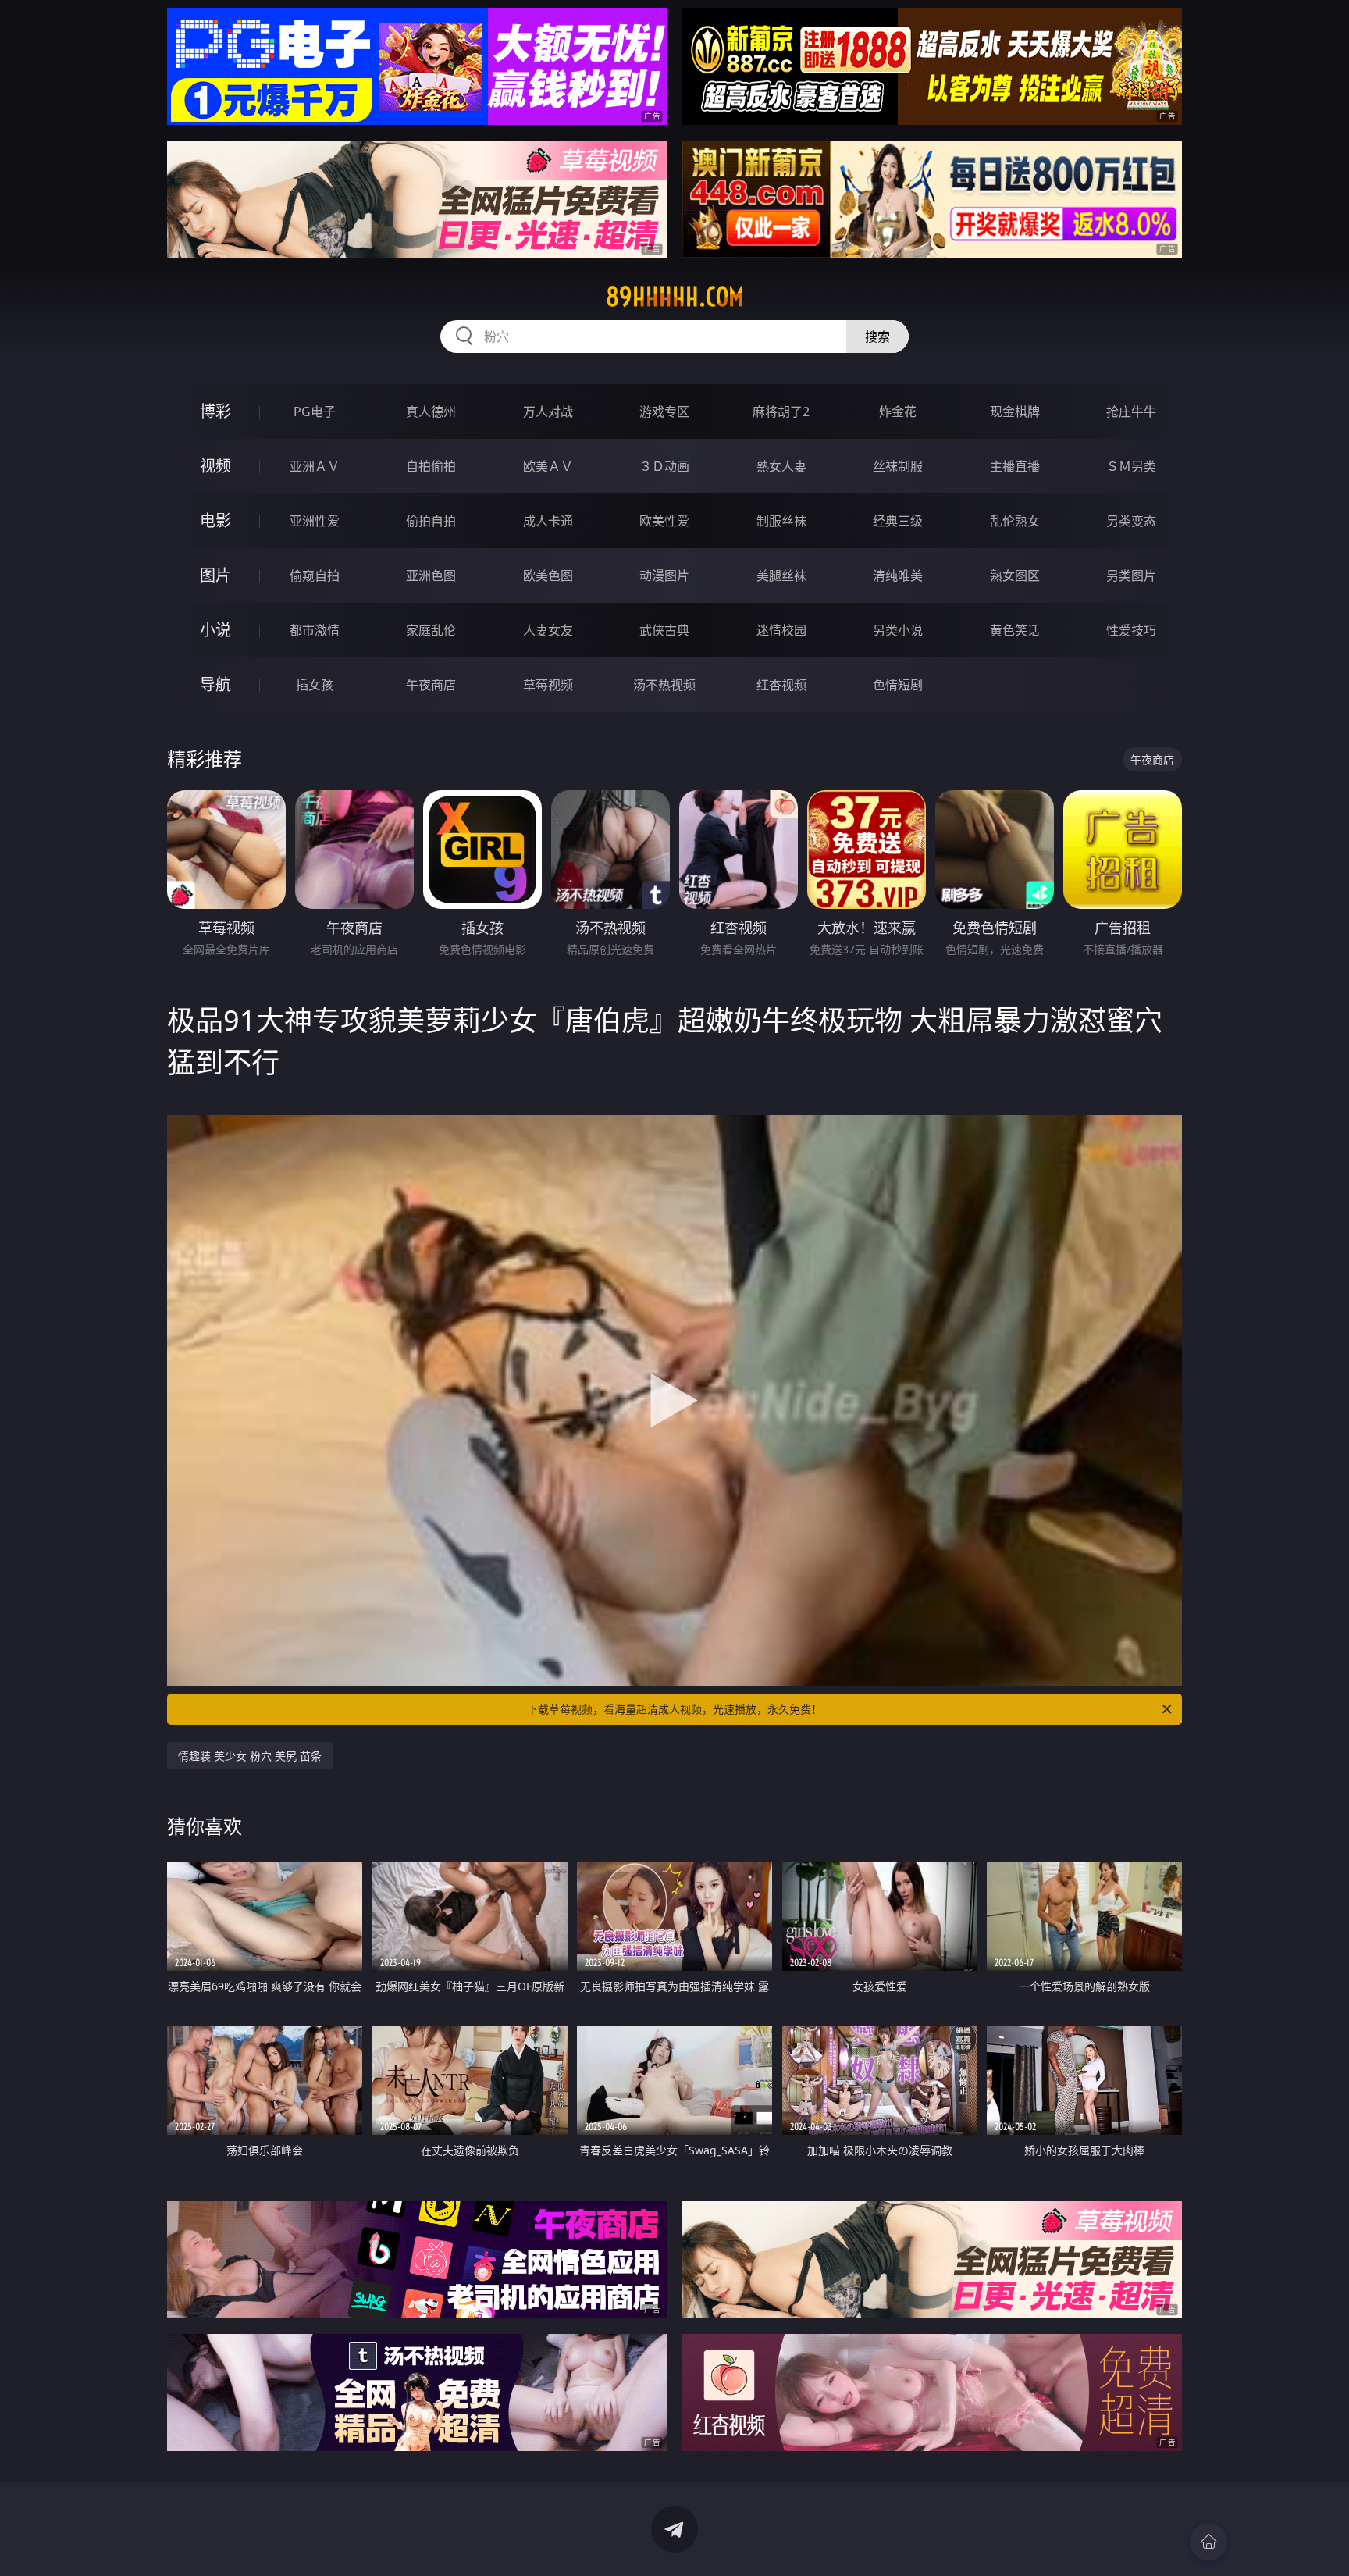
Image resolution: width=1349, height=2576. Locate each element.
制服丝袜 (781, 521)
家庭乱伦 (431, 630)
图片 (215, 575)
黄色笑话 (1015, 630)
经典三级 (898, 521)
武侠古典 (664, 630)
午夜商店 (431, 685)
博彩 (215, 411)
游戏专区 (664, 412)
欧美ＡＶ (548, 466)
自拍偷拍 (431, 466)
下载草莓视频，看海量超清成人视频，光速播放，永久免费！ (674, 1709)
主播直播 (1015, 466)
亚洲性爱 (315, 521)
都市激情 (315, 630)
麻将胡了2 (781, 412)
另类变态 (1131, 521)
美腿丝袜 (781, 575)
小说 (215, 630)
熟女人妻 (781, 466)
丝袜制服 (898, 466)
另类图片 (1131, 575)
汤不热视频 (664, 685)
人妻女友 (548, 630)
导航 (215, 684)
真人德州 (431, 412)
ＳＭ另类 (1131, 466)
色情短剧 (898, 685)
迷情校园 (781, 630)
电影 (215, 520)
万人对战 (548, 412)
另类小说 (898, 630)
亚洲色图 (431, 575)
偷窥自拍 (315, 575)
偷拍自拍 (431, 521)
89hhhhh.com (675, 297)
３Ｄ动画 (664, 466)
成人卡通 (548, 521)
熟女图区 (1015, 575)
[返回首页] (1208, 2542)
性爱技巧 (1131, 630)
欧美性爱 (664, 521)
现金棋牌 (1015, 412)
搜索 (877, 337)
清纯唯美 (898, 575)
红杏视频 (781, 685)
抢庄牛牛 (1131, 412)
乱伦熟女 (1015, 521)
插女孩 (315, 685)
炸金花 (898, 412)
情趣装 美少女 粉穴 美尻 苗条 (250, 1756)
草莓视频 (548, 685)
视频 (215, 466)
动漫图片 (664, 575)
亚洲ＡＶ (315, 466)
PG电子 (315, 412)
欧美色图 (548, 575)
